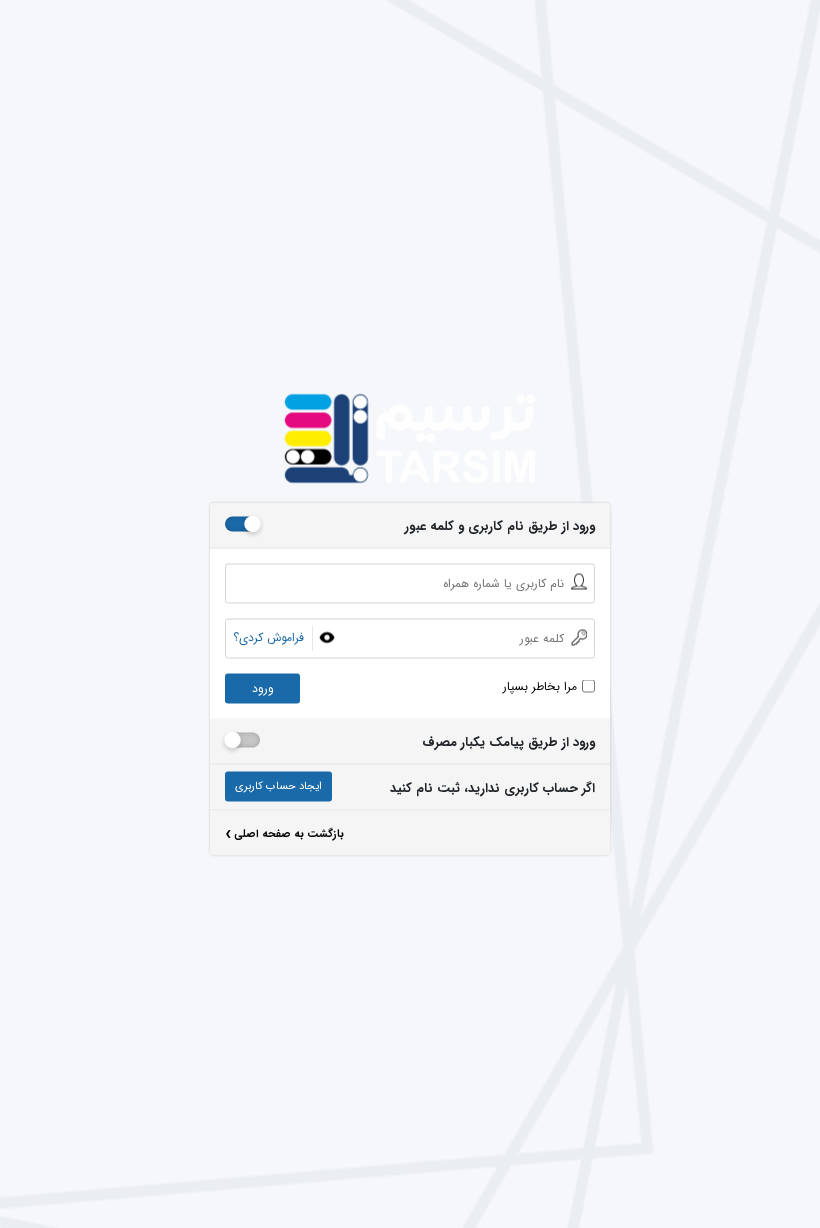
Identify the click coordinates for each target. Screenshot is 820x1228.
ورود (263, 688)
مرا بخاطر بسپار (540, 687)
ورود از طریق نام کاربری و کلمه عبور (500, 527)
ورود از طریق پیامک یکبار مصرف (508, 743)
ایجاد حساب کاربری (278, 786)
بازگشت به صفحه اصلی (284, 836)
